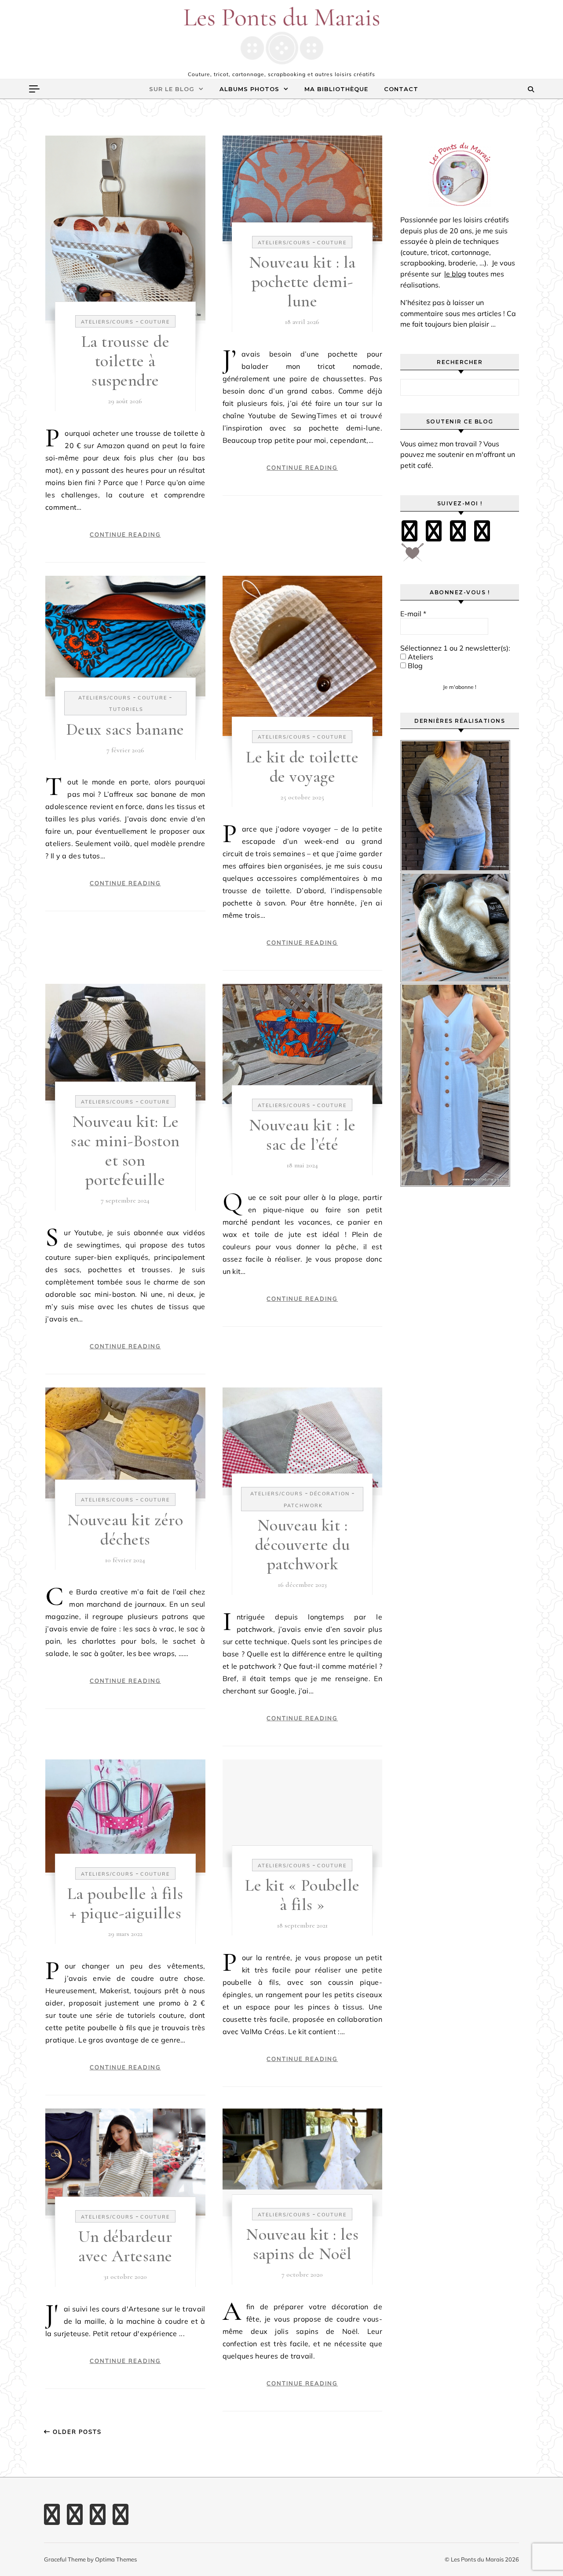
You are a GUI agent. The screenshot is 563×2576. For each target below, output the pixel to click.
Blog (414, 666)
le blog (455, 274)
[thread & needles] (413, 556)
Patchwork (303, 1505)
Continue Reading (125, 534)
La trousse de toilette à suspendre (126, 361)
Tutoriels (126, 709)
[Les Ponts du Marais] (281, 36)
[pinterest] (434, 531)
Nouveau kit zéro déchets (125, 1530)
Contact (401, 89)
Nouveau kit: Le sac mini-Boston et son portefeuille (125, 1151)
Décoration (330, 1494)
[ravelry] (482, 531)
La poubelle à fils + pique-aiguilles (125, 1903)
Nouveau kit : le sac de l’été (302, 1135)
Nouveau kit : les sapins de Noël (302, 2244)
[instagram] (458, 531)
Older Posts (76, 2432)
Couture (155, 322)
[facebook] (409, 531)
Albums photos (249, 89)
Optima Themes (116, 2559)
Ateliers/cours (107, 322)
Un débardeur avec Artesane (125, 2246)
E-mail (413, 614)
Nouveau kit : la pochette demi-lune (302, 282)
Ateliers (420, 657)
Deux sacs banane (125, 729)
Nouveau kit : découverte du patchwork (303, 1545)
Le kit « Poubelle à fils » (302, 1895)
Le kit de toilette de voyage (302, 767)
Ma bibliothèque (336, 89)
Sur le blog (172, 89)
